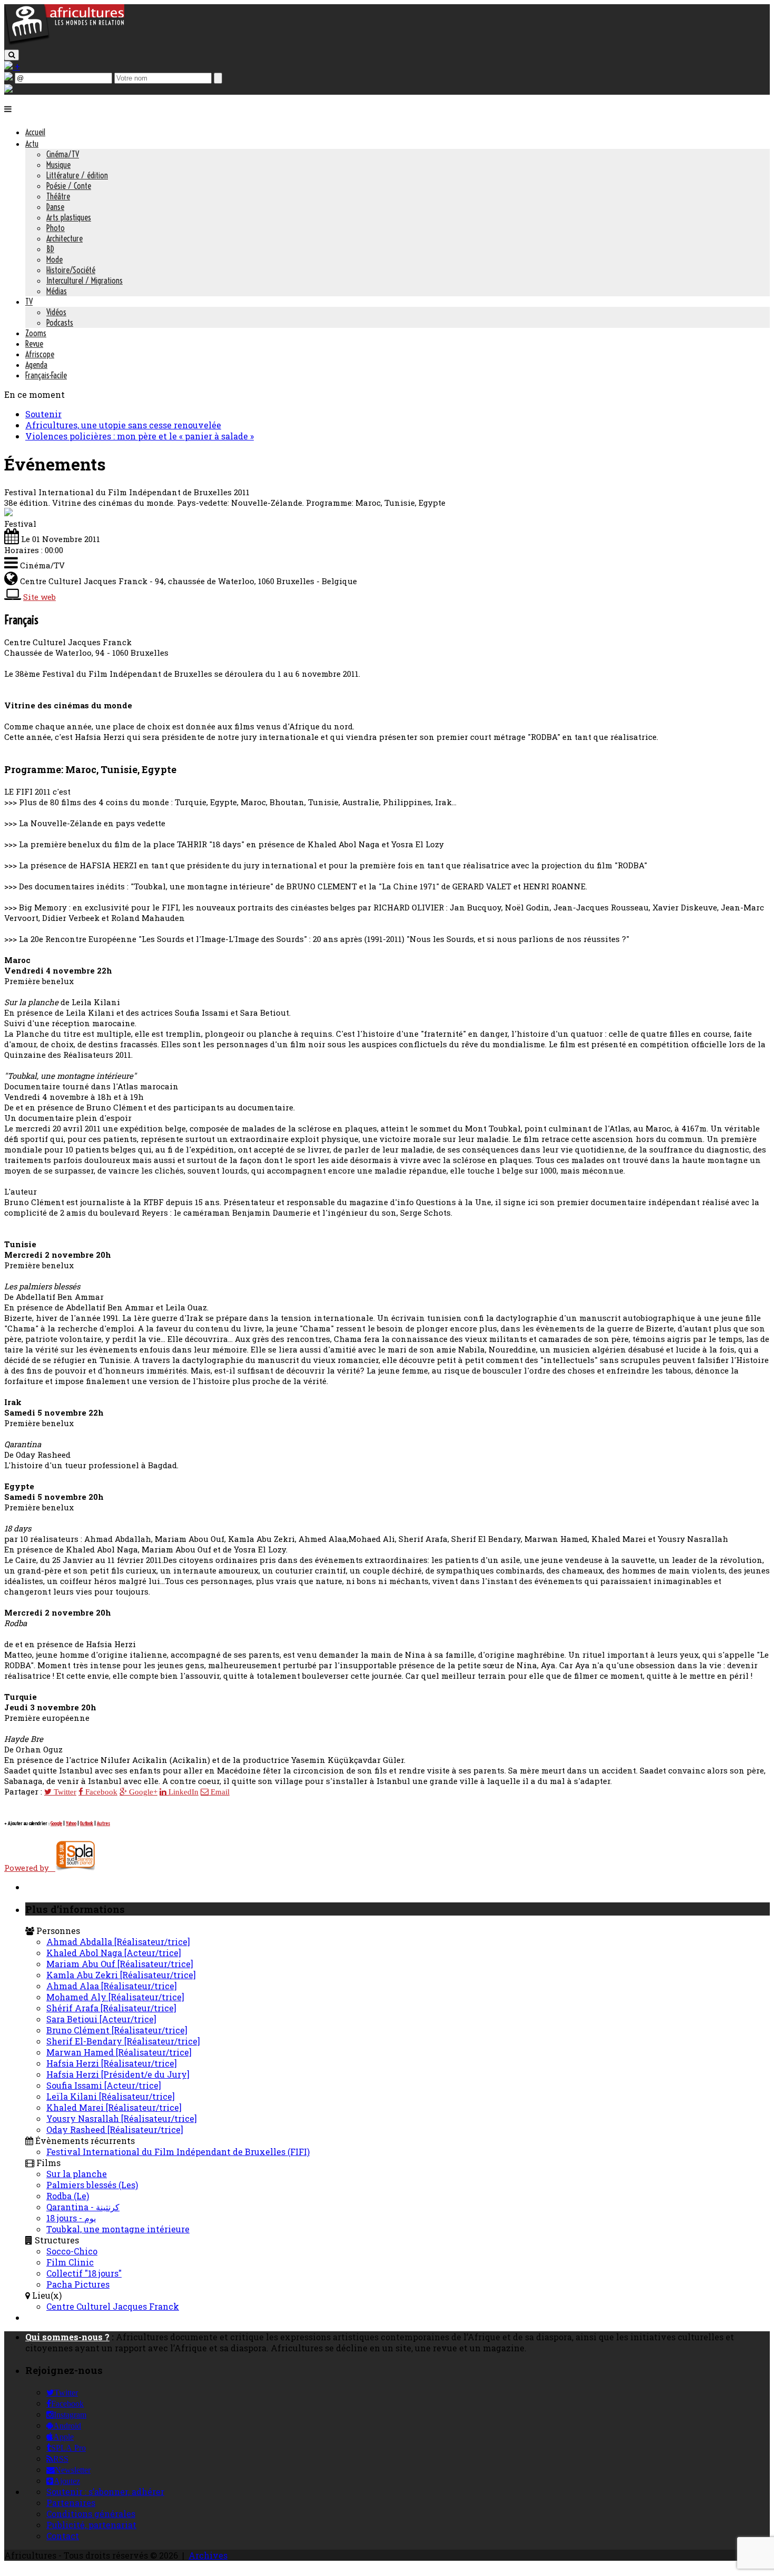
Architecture (64, 238)
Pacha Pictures (78, 2284)
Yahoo (71, 1823)
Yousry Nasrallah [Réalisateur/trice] (122, 2118)
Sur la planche (77, 2174)
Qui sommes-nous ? (67, 2337)
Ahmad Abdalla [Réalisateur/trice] (118, 1942)
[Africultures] (64, 43)
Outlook (87, 1823)
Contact (63, 2536)
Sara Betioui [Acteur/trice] (101, 2019)
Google (56, 1823)
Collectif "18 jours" (84, 2273)
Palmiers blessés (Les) (92, 2185)
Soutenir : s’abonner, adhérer (105, 2492)
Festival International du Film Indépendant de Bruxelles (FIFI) (178, 2152)
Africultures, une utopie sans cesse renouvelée (123, 425)
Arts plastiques (69, 217)
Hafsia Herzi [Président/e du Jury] (118, 2074)
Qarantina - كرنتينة (83, 2207)
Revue (34, 344)
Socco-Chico (72, 2251)
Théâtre (58, 196)
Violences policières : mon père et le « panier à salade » (140, 436)
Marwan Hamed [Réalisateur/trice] (119, 2052)
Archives (208, 2555)
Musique (58, 165)
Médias (57, 291)
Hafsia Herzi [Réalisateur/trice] (112, 2063)
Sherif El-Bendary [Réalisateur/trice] (123, 2041)
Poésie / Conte (69, 186)
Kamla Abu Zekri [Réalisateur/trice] (121, 1975)
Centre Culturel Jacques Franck (113, 2306)
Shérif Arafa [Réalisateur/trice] (111, 2008)
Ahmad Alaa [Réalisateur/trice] (112, 1986)
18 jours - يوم (71, 2218)
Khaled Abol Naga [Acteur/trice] (114, 1953)
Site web (39, 597)
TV (29, 302)
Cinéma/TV (63, 154)
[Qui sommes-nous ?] (8, 89)
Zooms (36, 333)
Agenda (36, 365)
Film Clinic (70, 2262)
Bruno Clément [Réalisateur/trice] (117, 2030)
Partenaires (71, 2503)
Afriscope (40, 354)
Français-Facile (46, 375)
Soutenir (43, 414)
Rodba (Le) (68, 2196)
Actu (32, 144)
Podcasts (60, 323)
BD (50, 249)
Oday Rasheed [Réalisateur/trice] (115, 2129)
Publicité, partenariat (91, 2525)
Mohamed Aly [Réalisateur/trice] (115, 1997)
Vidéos (56, 312)
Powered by (30, 1868)
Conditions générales (91, 2514)
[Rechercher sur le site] (12, 55)
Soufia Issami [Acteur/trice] (104, 2085)
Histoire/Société (71, 270)
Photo (56, 228)
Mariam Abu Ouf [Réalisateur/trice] (120, 1964)
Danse (55, 207)
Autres (103, 1823)
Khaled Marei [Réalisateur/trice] (114, 2107)
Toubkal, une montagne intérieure (118, 2229)
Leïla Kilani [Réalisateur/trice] (111, 2096)
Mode (54, 259)
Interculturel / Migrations (85, 280)
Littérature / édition (77, 175)
